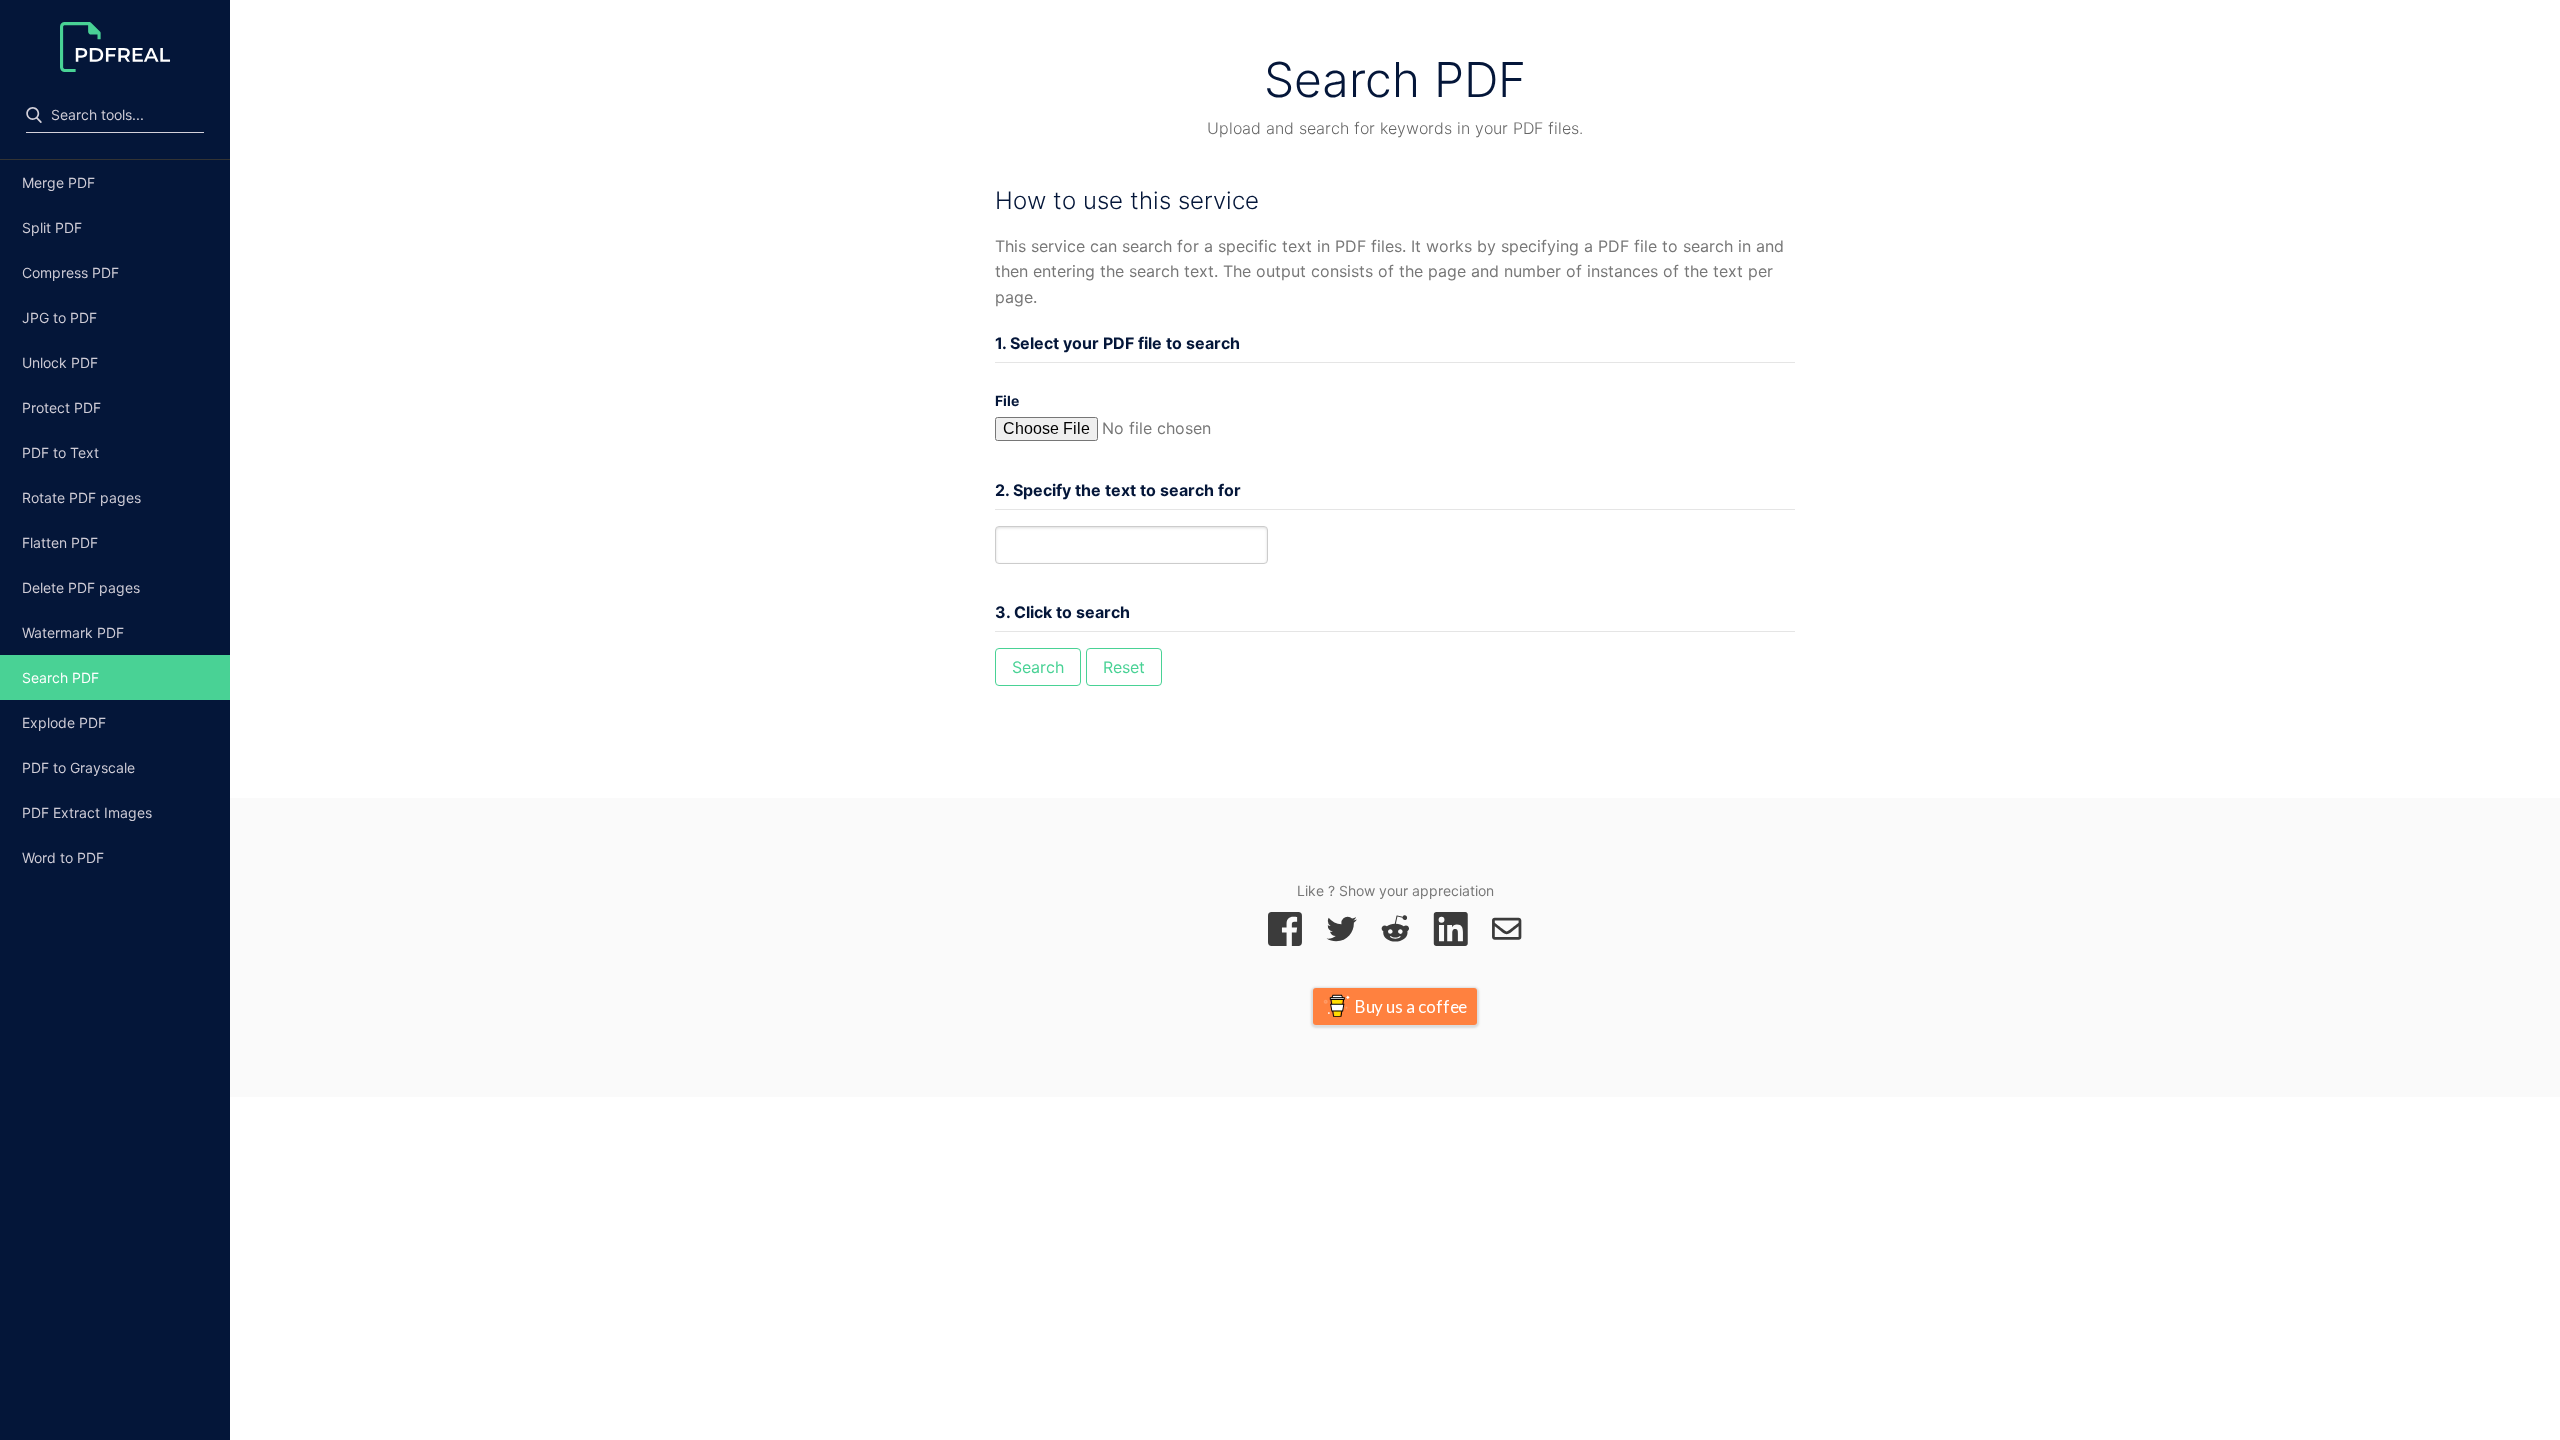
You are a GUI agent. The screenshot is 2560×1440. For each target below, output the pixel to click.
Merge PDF (58, 182)
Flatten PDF (60, 542)
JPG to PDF (59, 317)
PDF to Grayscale (78, 767)
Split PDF (52, 227)
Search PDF (60, 677)
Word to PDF (63, 857)
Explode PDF (64, 722)
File (1007, 400)
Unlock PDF (60, 362)
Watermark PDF (73, 632)
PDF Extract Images (87, 812)
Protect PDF (61, 407)
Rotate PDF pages (81, 497)
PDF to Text (60, 452)
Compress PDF (70, 272)
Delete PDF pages (81, 587)
